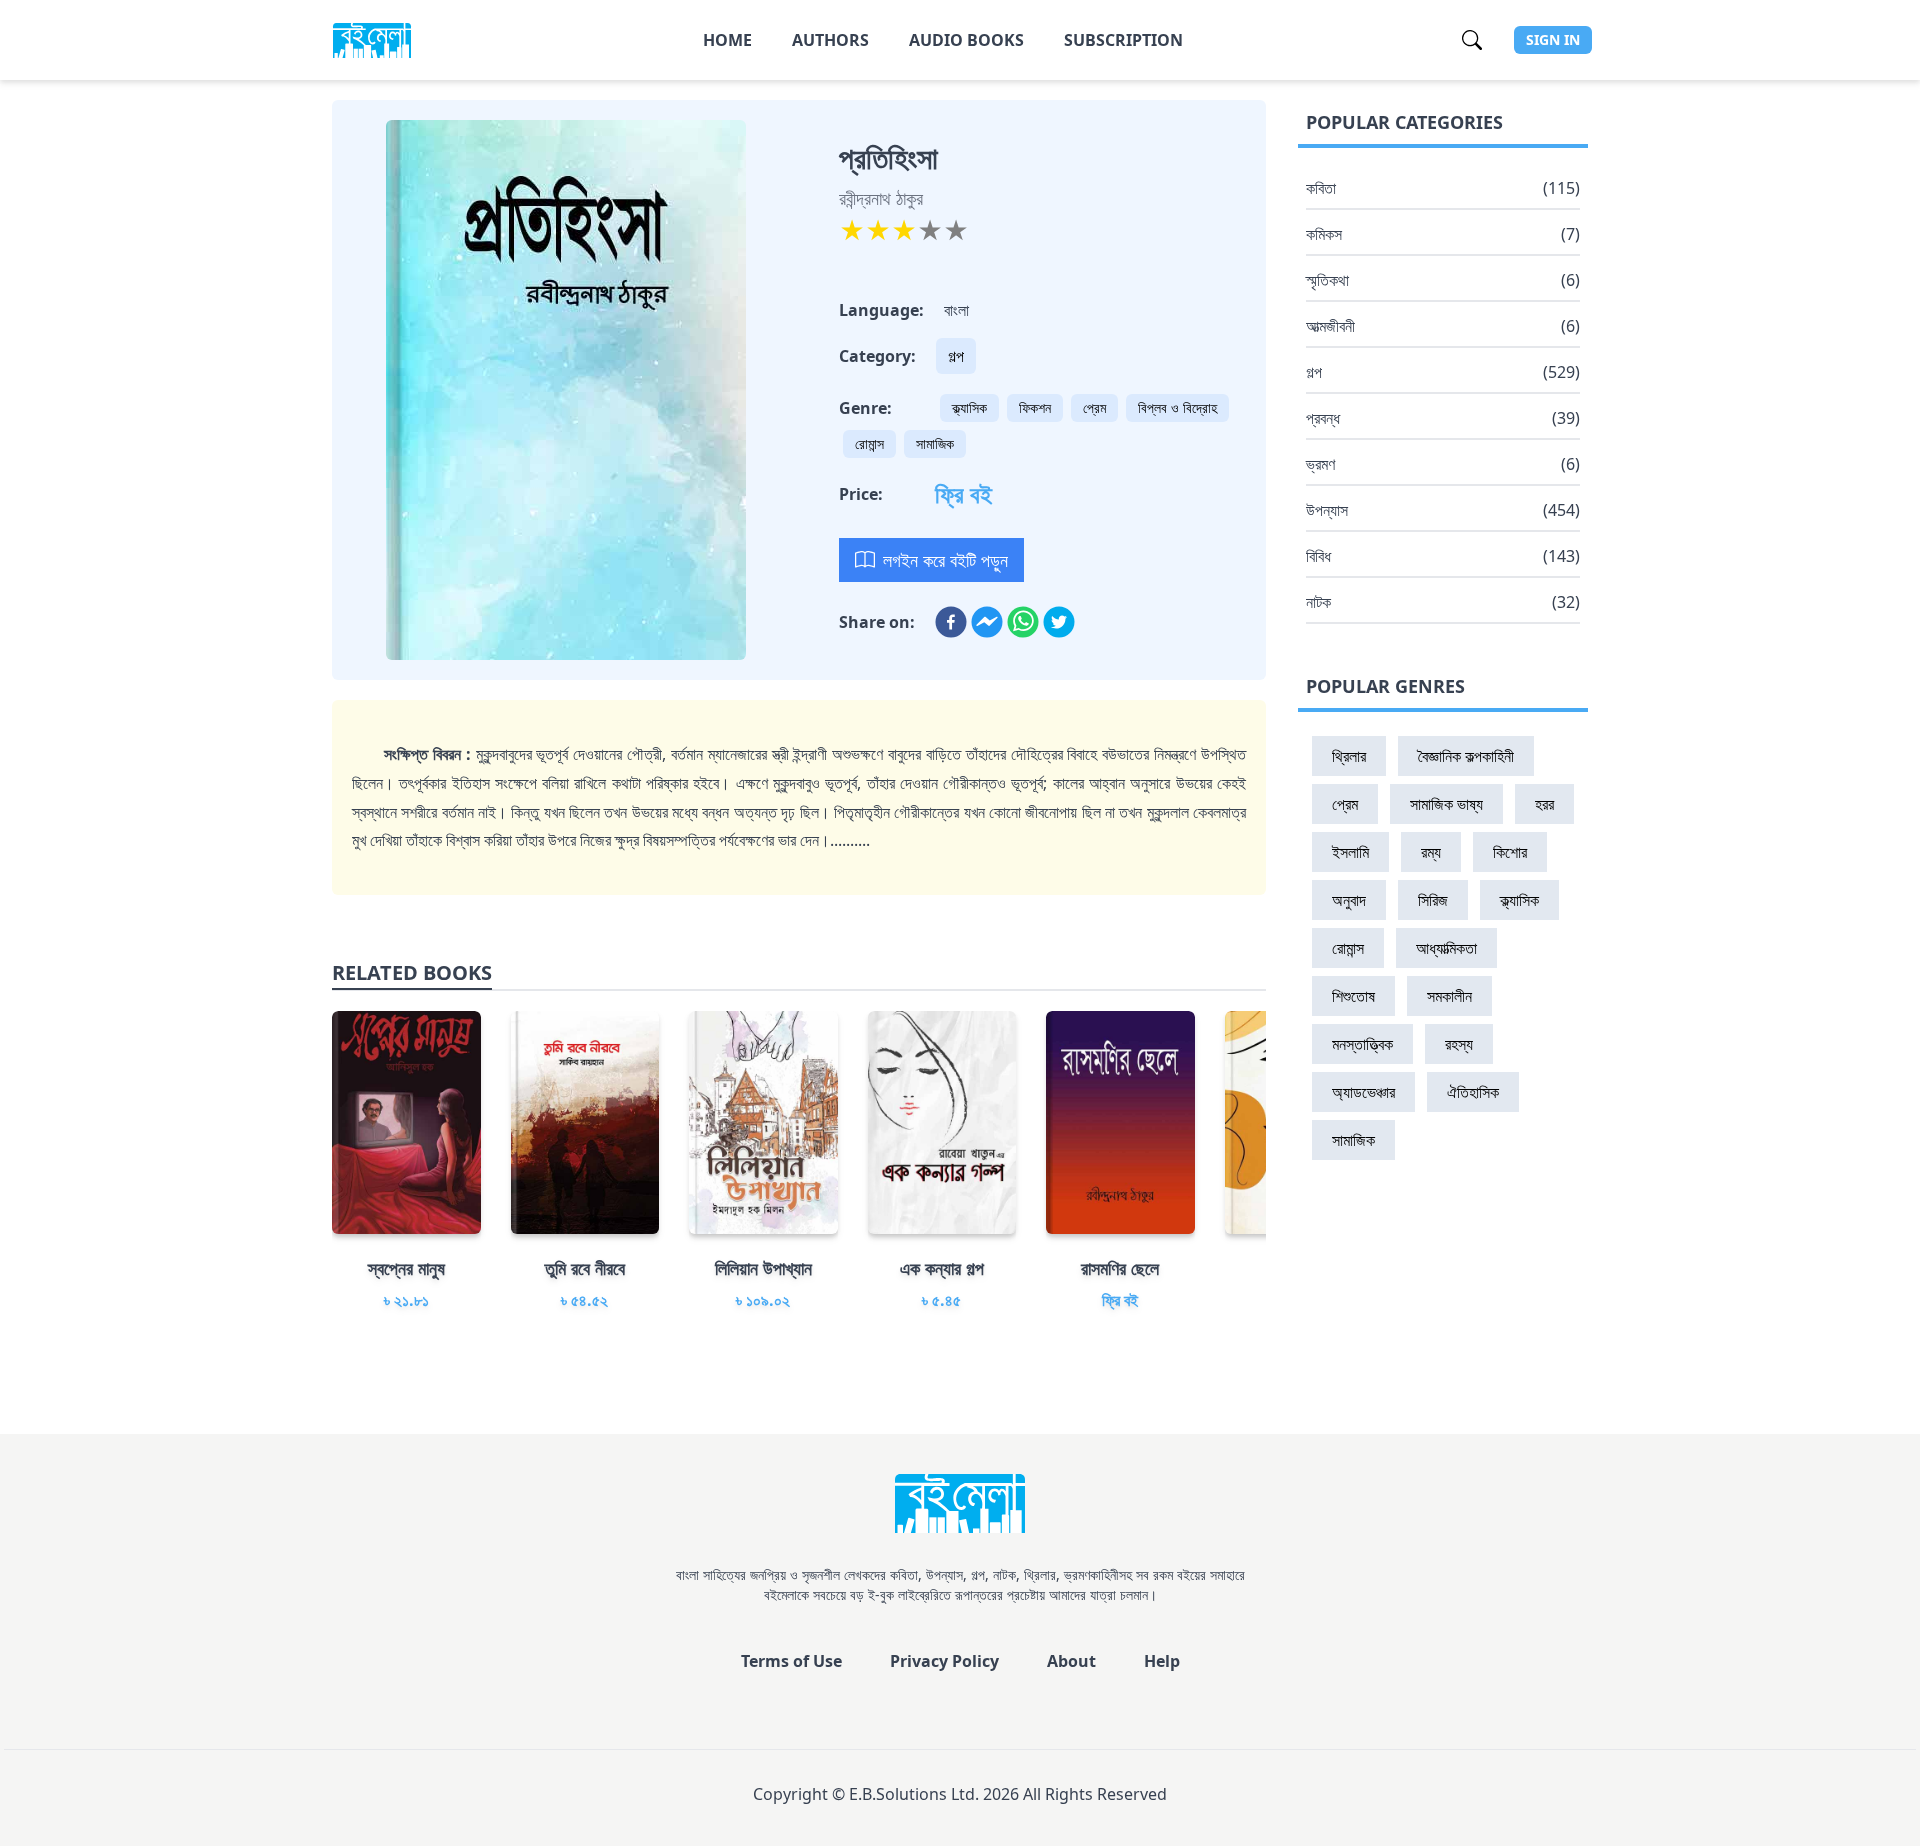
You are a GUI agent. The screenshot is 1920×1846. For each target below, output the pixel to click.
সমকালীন (1449, 996)
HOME (727, 40)
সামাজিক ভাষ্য (1446, 804)
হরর (1544, 804)
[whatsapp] (1023, 622)
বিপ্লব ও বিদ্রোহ (1177, 407)
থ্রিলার (1349, 756)
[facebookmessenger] (987, 622)
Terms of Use (791, 1661)
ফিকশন (1035, 407)
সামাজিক (935, 443)
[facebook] (951, 622)
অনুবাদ (1349, 900)
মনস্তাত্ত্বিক (1362, 1044)
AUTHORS (830, 40)
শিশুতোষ (1353, 996)
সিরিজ (1433, 900)
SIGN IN (1553, 39)
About (1071, 1661)
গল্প (956, 356)
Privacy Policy (944, 1661)
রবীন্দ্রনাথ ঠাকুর (881, 198)
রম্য (1431, 852)
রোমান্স (869, 443)
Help (1162, 1661)
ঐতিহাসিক (1473, 1092)
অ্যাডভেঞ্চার (1363, 1092)
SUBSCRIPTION (1123, 40)
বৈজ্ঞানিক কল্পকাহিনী (1466, 756)
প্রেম (1094, 407)
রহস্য (1459, 1044)
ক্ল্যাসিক (969, 407)
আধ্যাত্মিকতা (1446, 948)
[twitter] (1059, 622)
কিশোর (1510, 852)
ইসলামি (1350, 852)
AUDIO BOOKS (966, 40)
